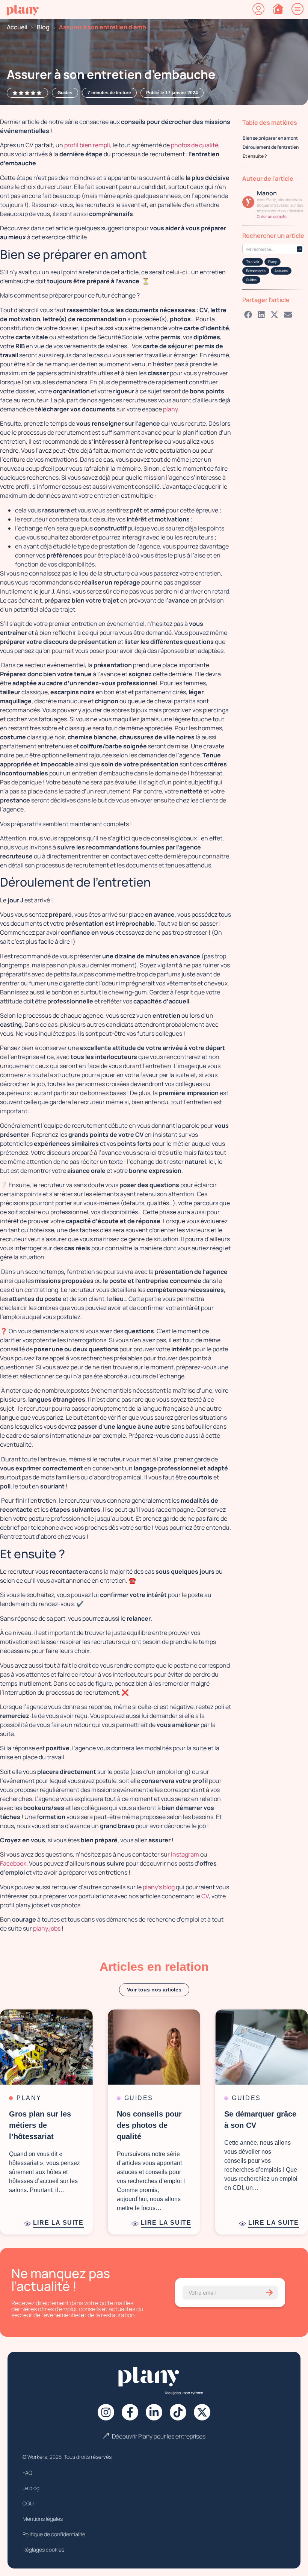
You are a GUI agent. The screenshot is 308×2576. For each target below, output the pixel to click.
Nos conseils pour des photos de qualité (149, 2125)
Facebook (13, 1863)
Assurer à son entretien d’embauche (106, 27)
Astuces (281, 271)
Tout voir (253, 262)
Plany (273, 262)
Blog (43, 27)
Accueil (17, 27)
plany (170, 409)
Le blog (31, 2488)
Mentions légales (43, 2519)
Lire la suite (58, 2223)
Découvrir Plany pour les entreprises (159, 2436)
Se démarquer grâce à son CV (260, 2120)
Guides (251, 280)
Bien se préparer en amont (271, 138)
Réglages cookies (43, 2550)
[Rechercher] (300, 249)
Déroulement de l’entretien (271, 147)
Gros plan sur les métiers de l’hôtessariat (40, 2125)
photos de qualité (195, 145)
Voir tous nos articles (154, 1990)
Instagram (185, 1854)
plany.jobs (47, 1928)
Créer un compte (272, 216)
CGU (28, 2503)
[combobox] (273, 249)
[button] (248, 314)
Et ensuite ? (255, 156)
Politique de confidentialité (54, 2534)
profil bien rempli (87, 145)
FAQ (27, 2473)
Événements (256, 271)
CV (205, 1896)
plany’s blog (159, 1887)
